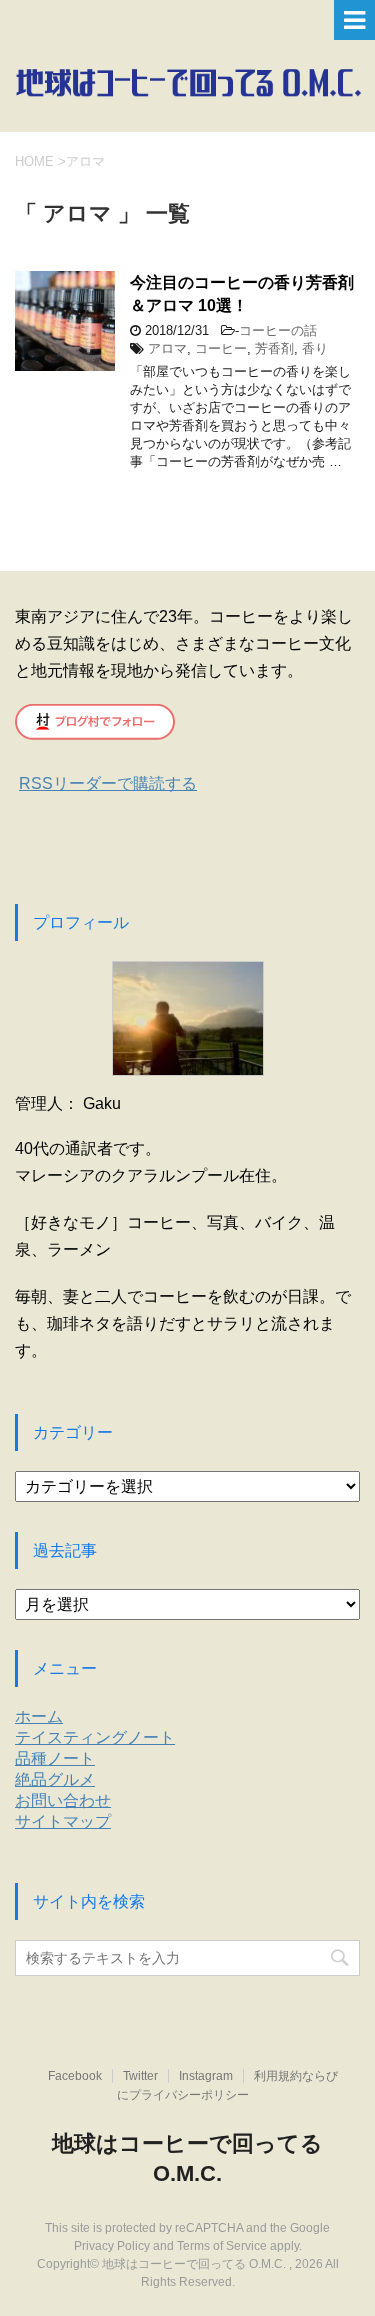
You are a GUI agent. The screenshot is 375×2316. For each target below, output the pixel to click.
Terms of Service (222, 2246)
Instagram (206, 2076)
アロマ (167, 348)
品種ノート (55, 1758)
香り (315, 348)
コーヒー (221, 348)
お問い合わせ (63, 1800)
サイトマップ (63, 1821)
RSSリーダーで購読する (108, 783)
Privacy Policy (112, 2246)
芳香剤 (274, 348)
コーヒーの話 (278, 330)
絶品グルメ (55, 1779)
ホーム (39, 1716)
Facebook (75, 2076)
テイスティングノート (95, 1737)
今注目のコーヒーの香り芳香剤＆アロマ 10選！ (242, 294)
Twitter (140, 2076)
